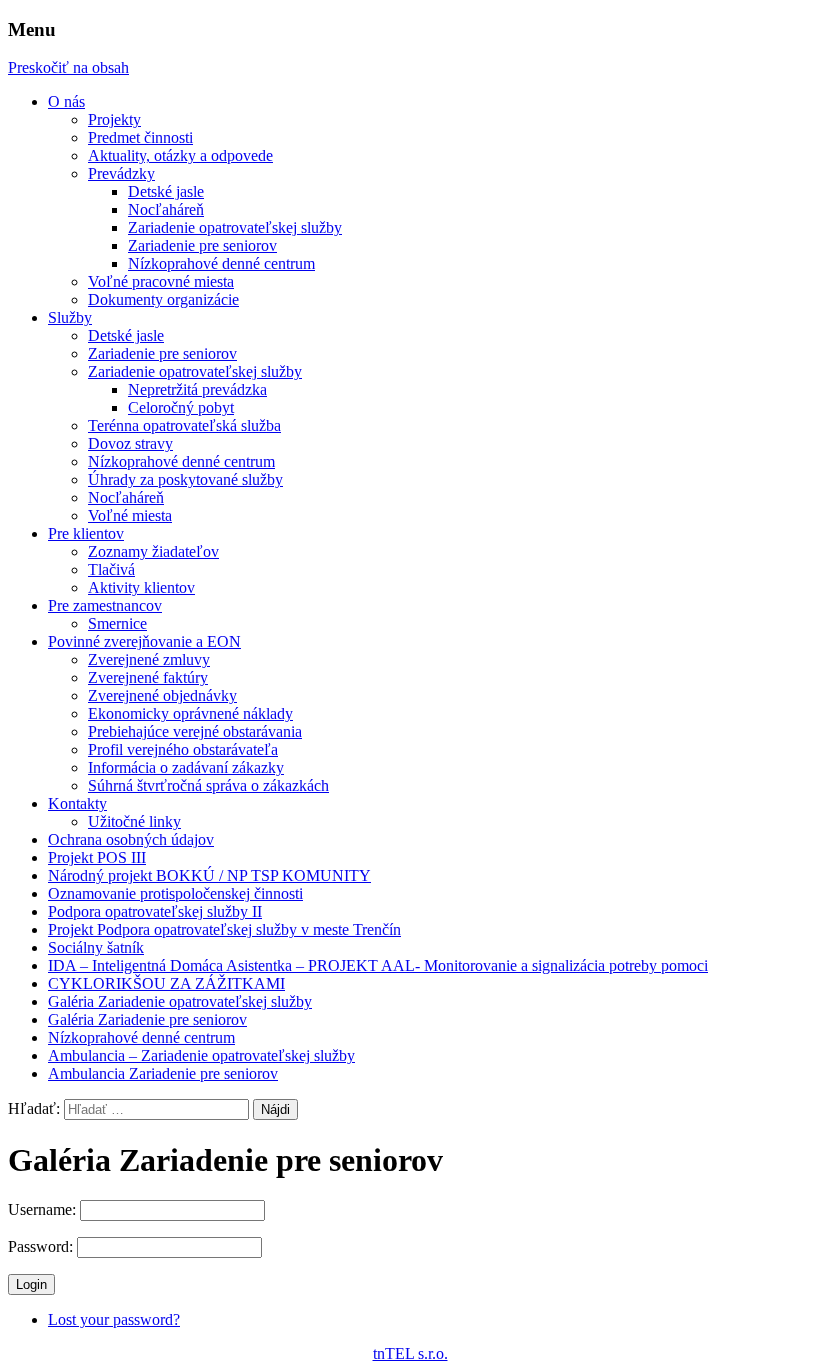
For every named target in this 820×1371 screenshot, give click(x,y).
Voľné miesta (130, 515)
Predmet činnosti (140, 137)
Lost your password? (114, 1319)
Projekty (114, 119)
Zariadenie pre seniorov (202, 245)
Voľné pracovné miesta (161, 281)
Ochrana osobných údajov (131, 839)
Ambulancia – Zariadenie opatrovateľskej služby (201, 1055)
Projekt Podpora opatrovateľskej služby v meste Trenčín (224, 929)
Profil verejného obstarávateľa (183, 749)
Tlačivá (111, 569)
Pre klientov (86, 533)
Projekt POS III (97, 857)
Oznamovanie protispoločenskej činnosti (175, 893)
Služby (70, 317)
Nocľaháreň (166, 209)
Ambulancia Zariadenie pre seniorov (163, 1073)
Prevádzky (121, 173)
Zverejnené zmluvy (149, 659)
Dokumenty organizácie (163, 299)
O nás (66, 101)
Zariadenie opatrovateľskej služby (235, 227)
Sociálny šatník (96, 947)
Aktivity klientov (141, 587)
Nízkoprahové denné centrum (221, 263)
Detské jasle (166, 191)
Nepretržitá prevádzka (197, 389)
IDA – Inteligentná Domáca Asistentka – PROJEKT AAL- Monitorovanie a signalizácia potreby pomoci (378, 965)
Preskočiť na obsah (68, 67)
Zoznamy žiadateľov (153, 551)
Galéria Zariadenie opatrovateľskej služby (180, 1001)
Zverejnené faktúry (148, 677)
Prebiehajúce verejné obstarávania (195, 731)
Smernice (117, 623)
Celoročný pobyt (181, 407)
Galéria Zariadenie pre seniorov (147, 1019)
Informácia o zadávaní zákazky (186, 767)
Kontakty (77, 803)
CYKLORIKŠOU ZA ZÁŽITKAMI (166, 983)
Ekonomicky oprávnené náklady (190, 713)
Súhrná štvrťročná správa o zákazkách (208, 785)
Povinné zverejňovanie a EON (144, 641)
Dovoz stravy (130, 443)
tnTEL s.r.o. (410, 1353)
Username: (44, 1209)
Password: (42, 1246)
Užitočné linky (134, 821)
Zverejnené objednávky (162, 695)
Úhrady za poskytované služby (185, 479)
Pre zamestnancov (105, 605)
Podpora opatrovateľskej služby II (155, 911)
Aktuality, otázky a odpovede (180, 155)
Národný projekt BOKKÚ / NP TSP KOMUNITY (209, 875)
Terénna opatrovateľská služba (184, 425)
